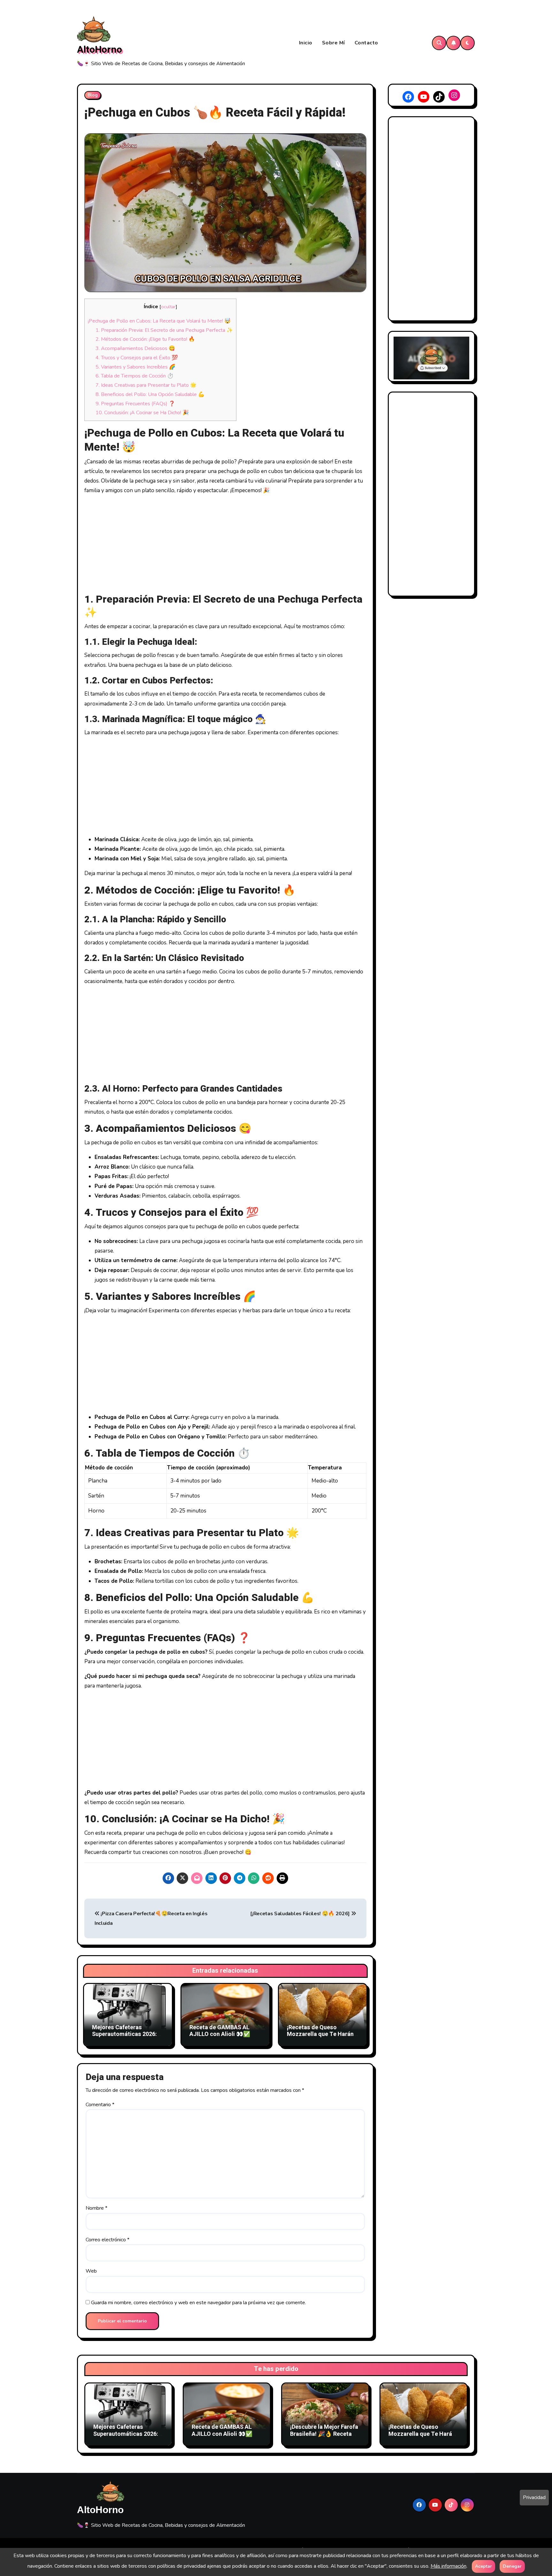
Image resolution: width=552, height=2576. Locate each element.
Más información (448, 2566)
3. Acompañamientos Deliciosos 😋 (135, 348)
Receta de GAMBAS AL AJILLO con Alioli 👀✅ (220, 2031)
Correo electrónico (107, 2240)
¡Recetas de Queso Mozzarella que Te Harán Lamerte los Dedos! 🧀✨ (320, 2034)
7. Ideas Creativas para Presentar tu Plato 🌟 (146, 385)
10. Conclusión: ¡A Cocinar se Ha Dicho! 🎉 (142, 413)
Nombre (96, 2208)
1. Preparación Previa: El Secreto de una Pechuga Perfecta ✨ (164, 330)
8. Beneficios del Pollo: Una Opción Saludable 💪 (150, 394)
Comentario (100, 2105)
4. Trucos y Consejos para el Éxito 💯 (137, 358)
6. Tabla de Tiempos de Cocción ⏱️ (134, 376)
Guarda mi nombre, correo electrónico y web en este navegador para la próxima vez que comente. (199, 2303)
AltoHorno (100, 50)
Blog (93, 95)
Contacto (366, 43)
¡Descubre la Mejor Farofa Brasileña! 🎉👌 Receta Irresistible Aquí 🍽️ (324, 2434)
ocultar (168, 307)
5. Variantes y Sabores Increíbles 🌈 (135, 367)
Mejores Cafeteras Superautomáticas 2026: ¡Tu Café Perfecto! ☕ (124, 2034)
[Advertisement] (226, 545)
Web (91, 2271)
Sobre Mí (333, 43)
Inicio (306, 43)
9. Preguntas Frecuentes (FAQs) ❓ (135, 404)
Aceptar (483, 2566)
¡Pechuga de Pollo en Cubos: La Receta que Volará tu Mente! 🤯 (159, 321)
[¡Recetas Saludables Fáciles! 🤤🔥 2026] (301, 1914)
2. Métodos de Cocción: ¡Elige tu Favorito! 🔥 (145, 339)
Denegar (512, 2566)
